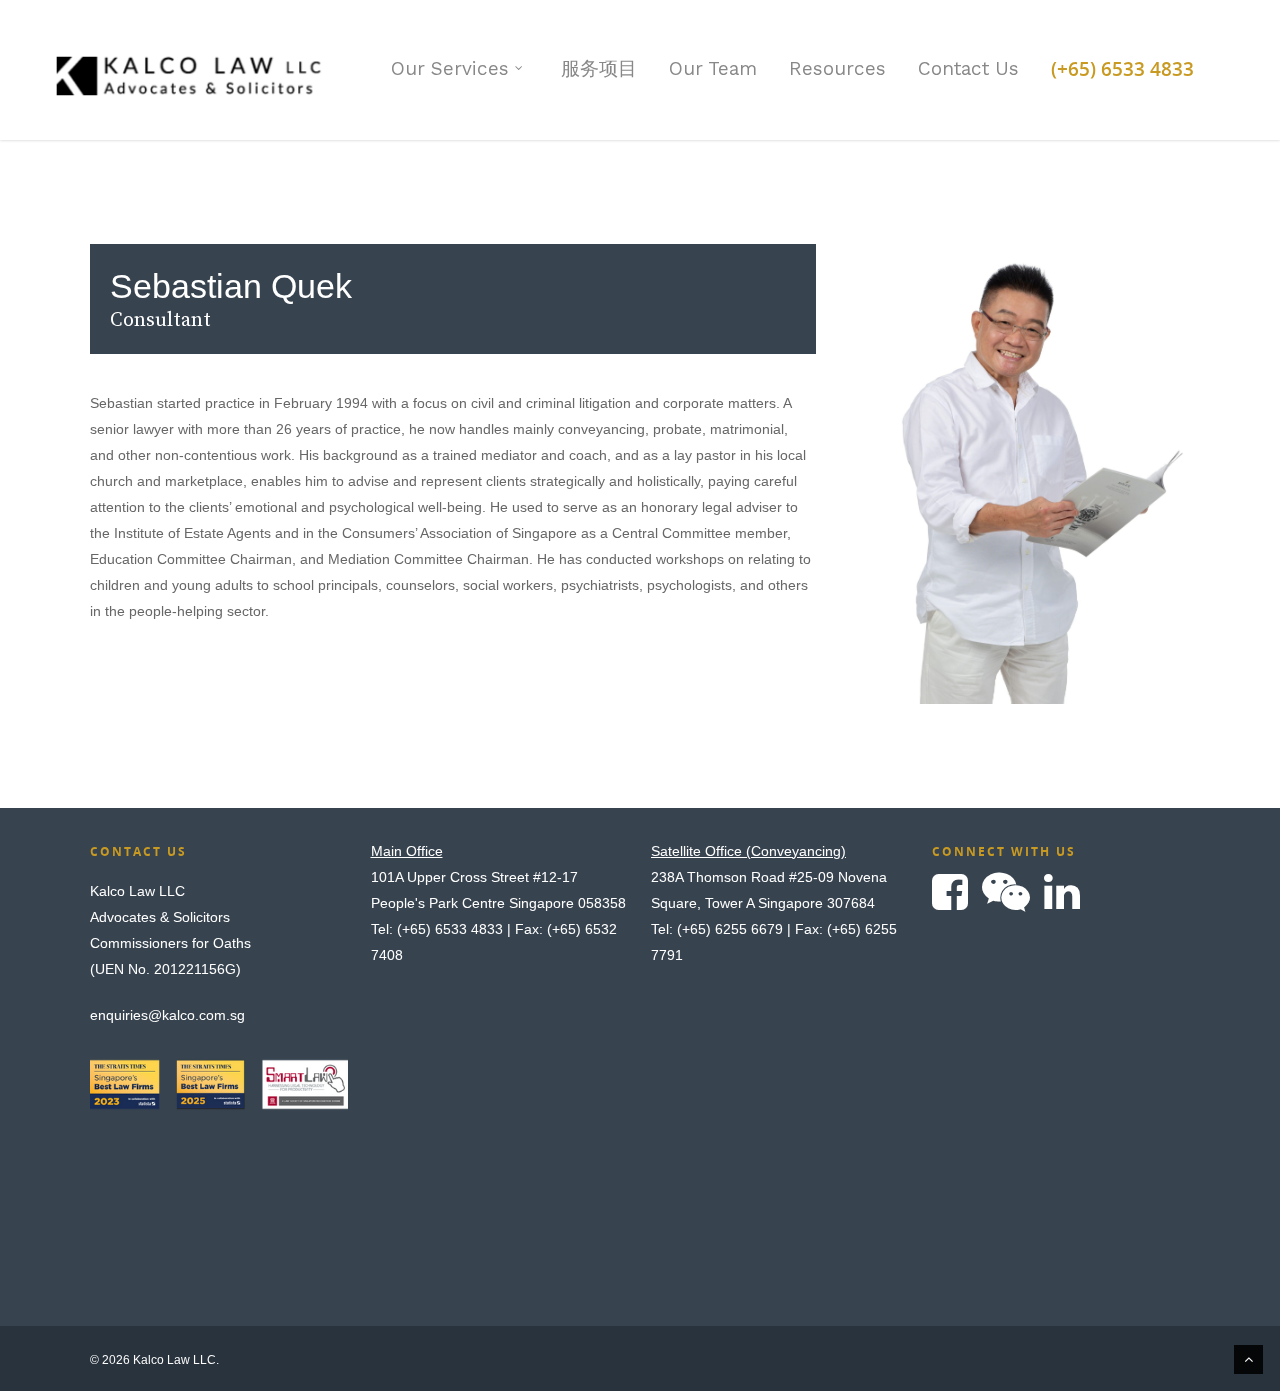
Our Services (450, 68)
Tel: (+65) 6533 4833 (437, 929)
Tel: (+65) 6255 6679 (717, 929)
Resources (837, 68)
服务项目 (599, 68)
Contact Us (968, 68)
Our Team (713, 68)
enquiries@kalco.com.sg (167, 1015)
